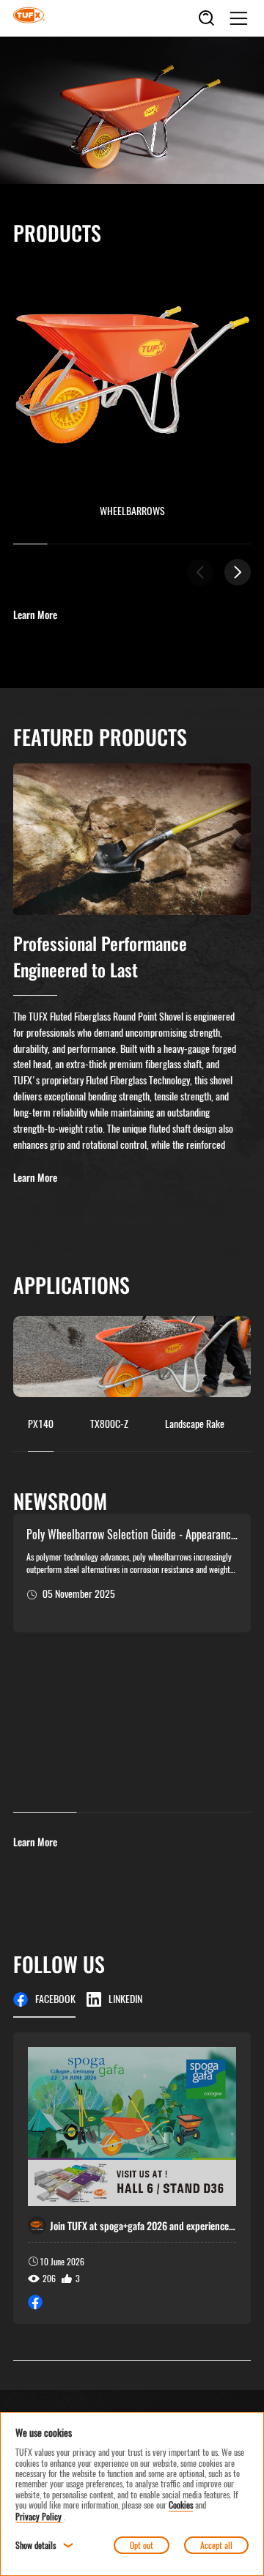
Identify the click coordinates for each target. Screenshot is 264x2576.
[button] (238, 572)
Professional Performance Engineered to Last (100, 956)
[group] (132, 2178)
